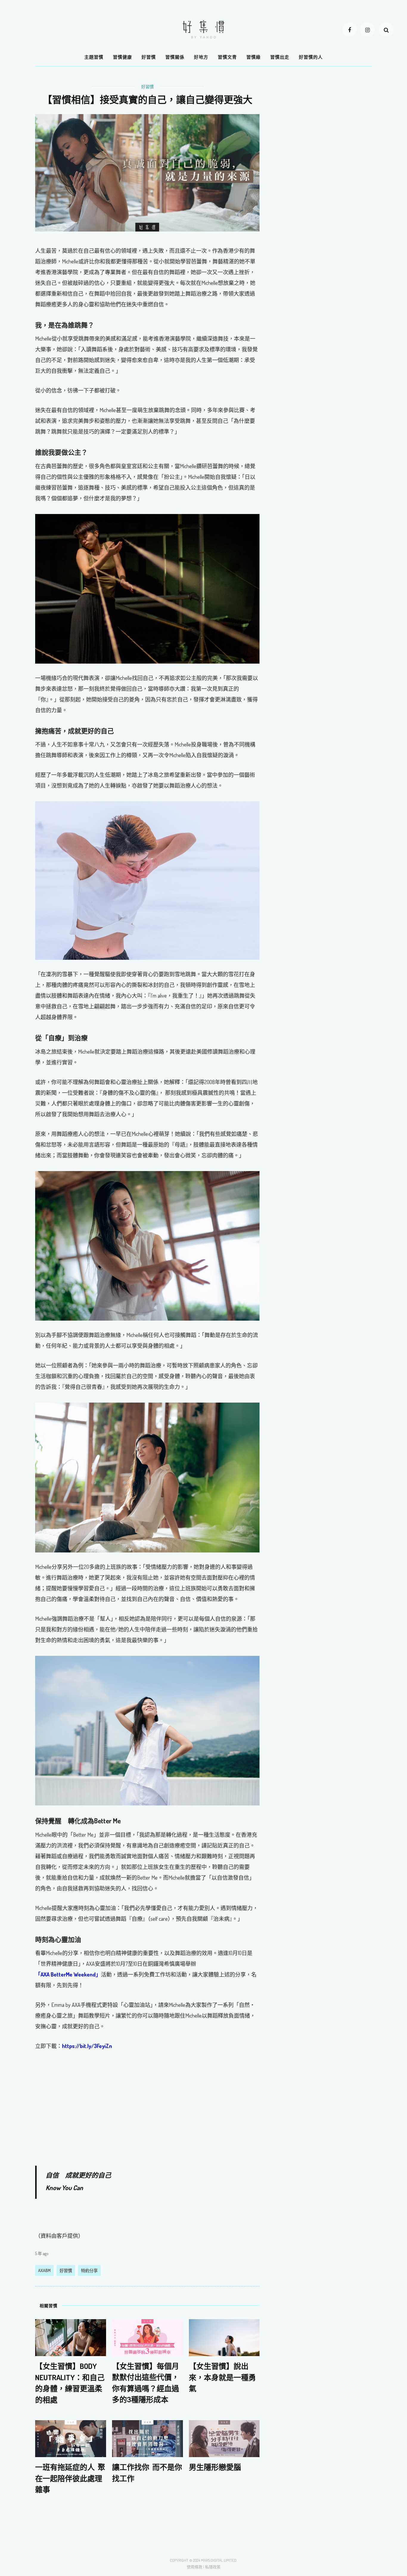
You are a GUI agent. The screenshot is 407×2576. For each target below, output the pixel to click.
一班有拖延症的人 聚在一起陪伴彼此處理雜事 (70, 2478)
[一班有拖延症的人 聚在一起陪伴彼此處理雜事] (71, 2438)
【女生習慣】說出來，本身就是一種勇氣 (222, 2377)
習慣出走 (280, 57)
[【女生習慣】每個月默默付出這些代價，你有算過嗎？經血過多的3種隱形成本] (147, 2337)
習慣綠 (254, 57)
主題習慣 (94, 57)
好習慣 (149, 57)
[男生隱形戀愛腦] (224, 2438)
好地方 (201, 57)
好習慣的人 (311, 57)
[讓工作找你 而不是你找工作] (147, 2438)
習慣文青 (227, 57)
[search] (386, 29)
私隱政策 (213, 2567)
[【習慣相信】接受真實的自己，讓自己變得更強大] (147, 172)
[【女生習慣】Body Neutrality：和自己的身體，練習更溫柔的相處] (71, 2337)
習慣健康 (122, 57)
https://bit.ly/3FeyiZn (87, 2046)
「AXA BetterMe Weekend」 (68, 1974)
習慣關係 (175, 57)
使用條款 (195, 2567)
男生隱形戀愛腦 (215, 2467)
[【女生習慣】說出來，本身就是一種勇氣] (224, 2337)
